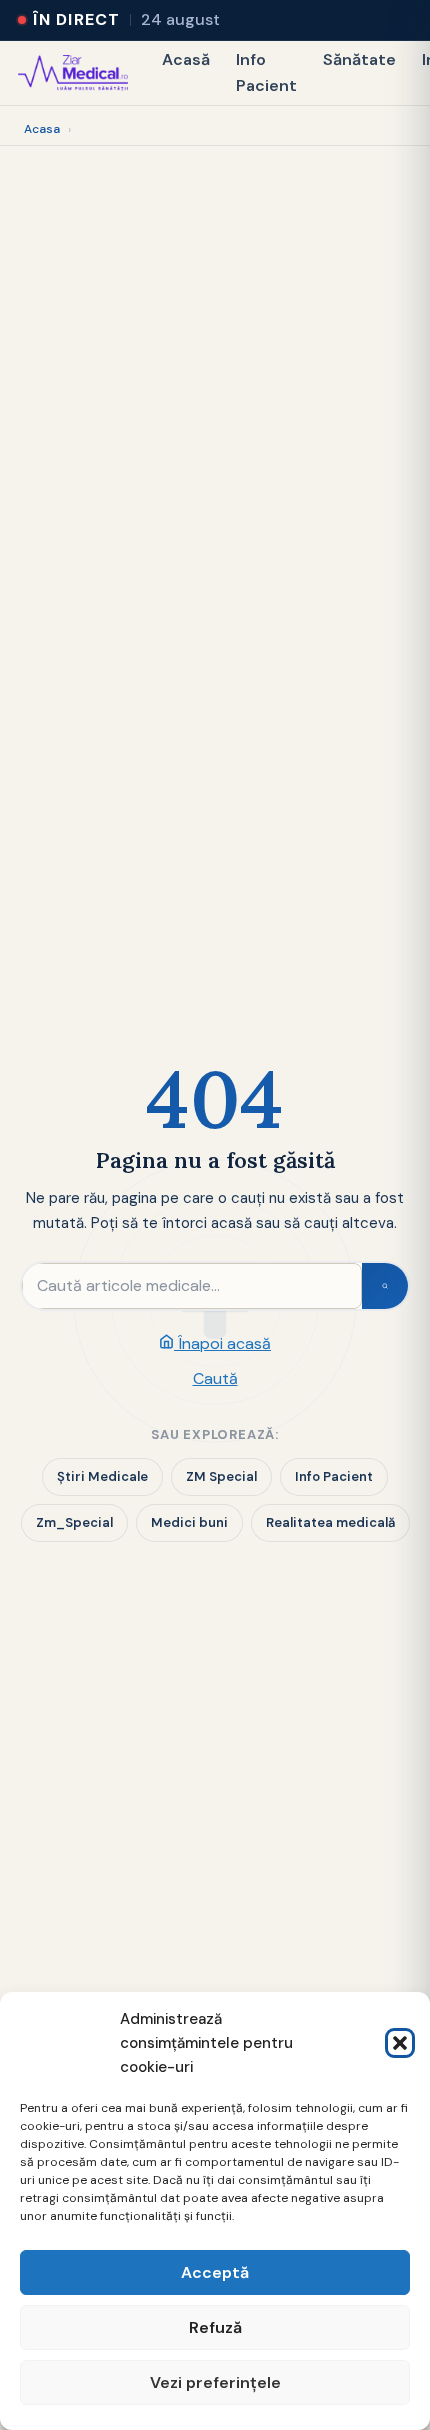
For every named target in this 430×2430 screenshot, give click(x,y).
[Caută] (385, 1286)
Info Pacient (266, 72)
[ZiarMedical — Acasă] (73, 73)
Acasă (186, 59)
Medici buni (189, 1522)
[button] (400, 2043)
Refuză (215, 2327)
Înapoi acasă (222, 1343)
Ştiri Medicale (102, 1476)
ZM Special (221, 1476)
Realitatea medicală (330, 1522)
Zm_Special (74, 1522)
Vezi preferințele (215, 2382)
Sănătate (359, 59)
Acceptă (215, 2272)
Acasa (42, 129)
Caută (215, 1378)
